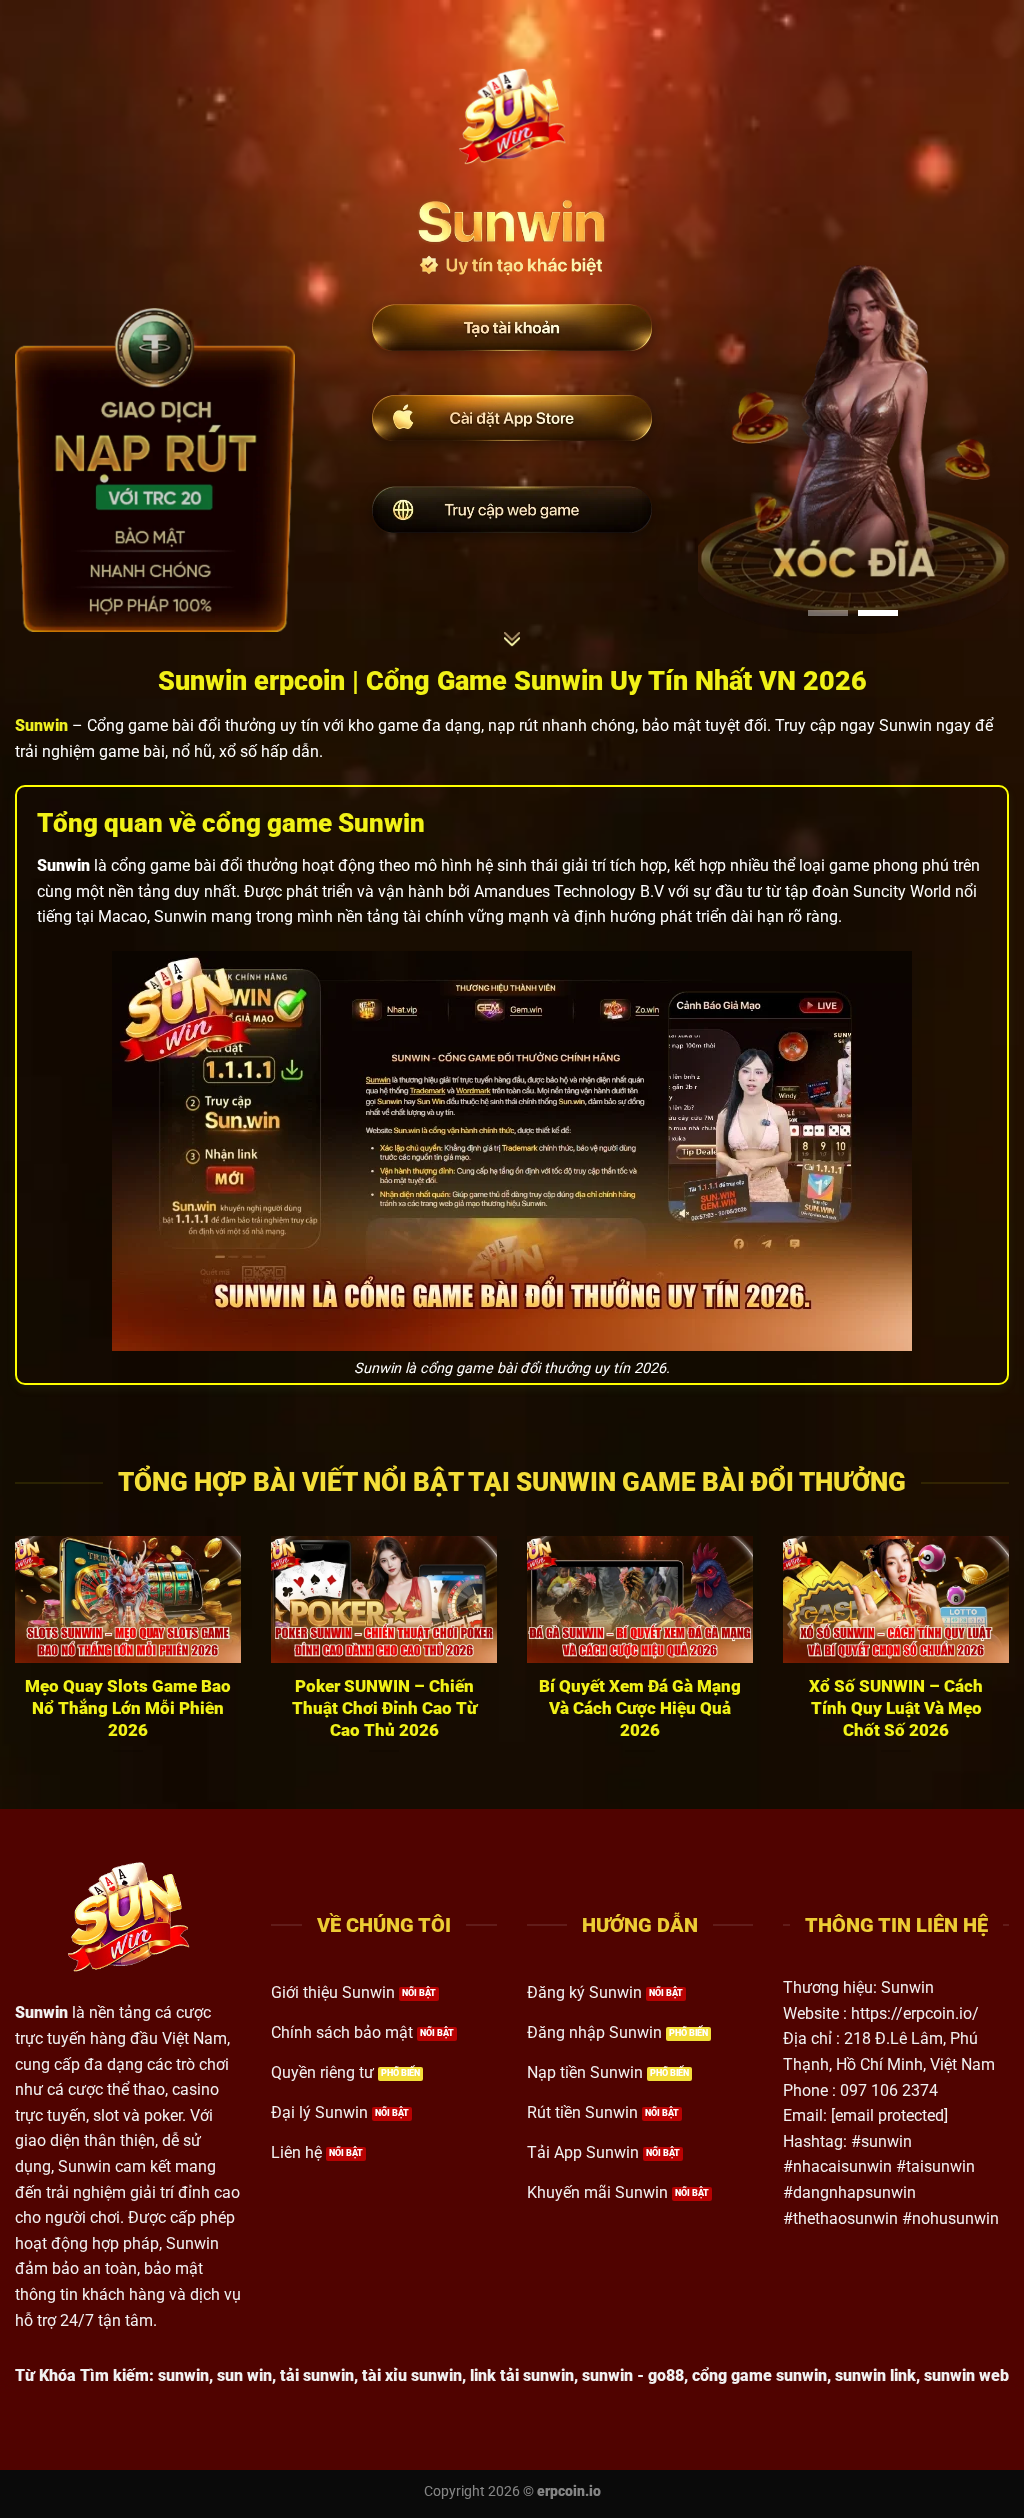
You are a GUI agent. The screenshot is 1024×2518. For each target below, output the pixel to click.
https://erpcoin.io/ (915, 2013)
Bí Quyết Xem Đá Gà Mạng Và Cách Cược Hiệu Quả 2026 (640, 1708)
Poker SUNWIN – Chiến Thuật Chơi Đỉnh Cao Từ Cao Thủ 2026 (384, 1708)
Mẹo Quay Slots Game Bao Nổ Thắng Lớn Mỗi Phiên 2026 (128, 1708)
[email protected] (889, 2115)
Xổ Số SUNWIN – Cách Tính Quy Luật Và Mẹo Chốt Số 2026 (896, 1708)
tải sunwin (317, 2375)
